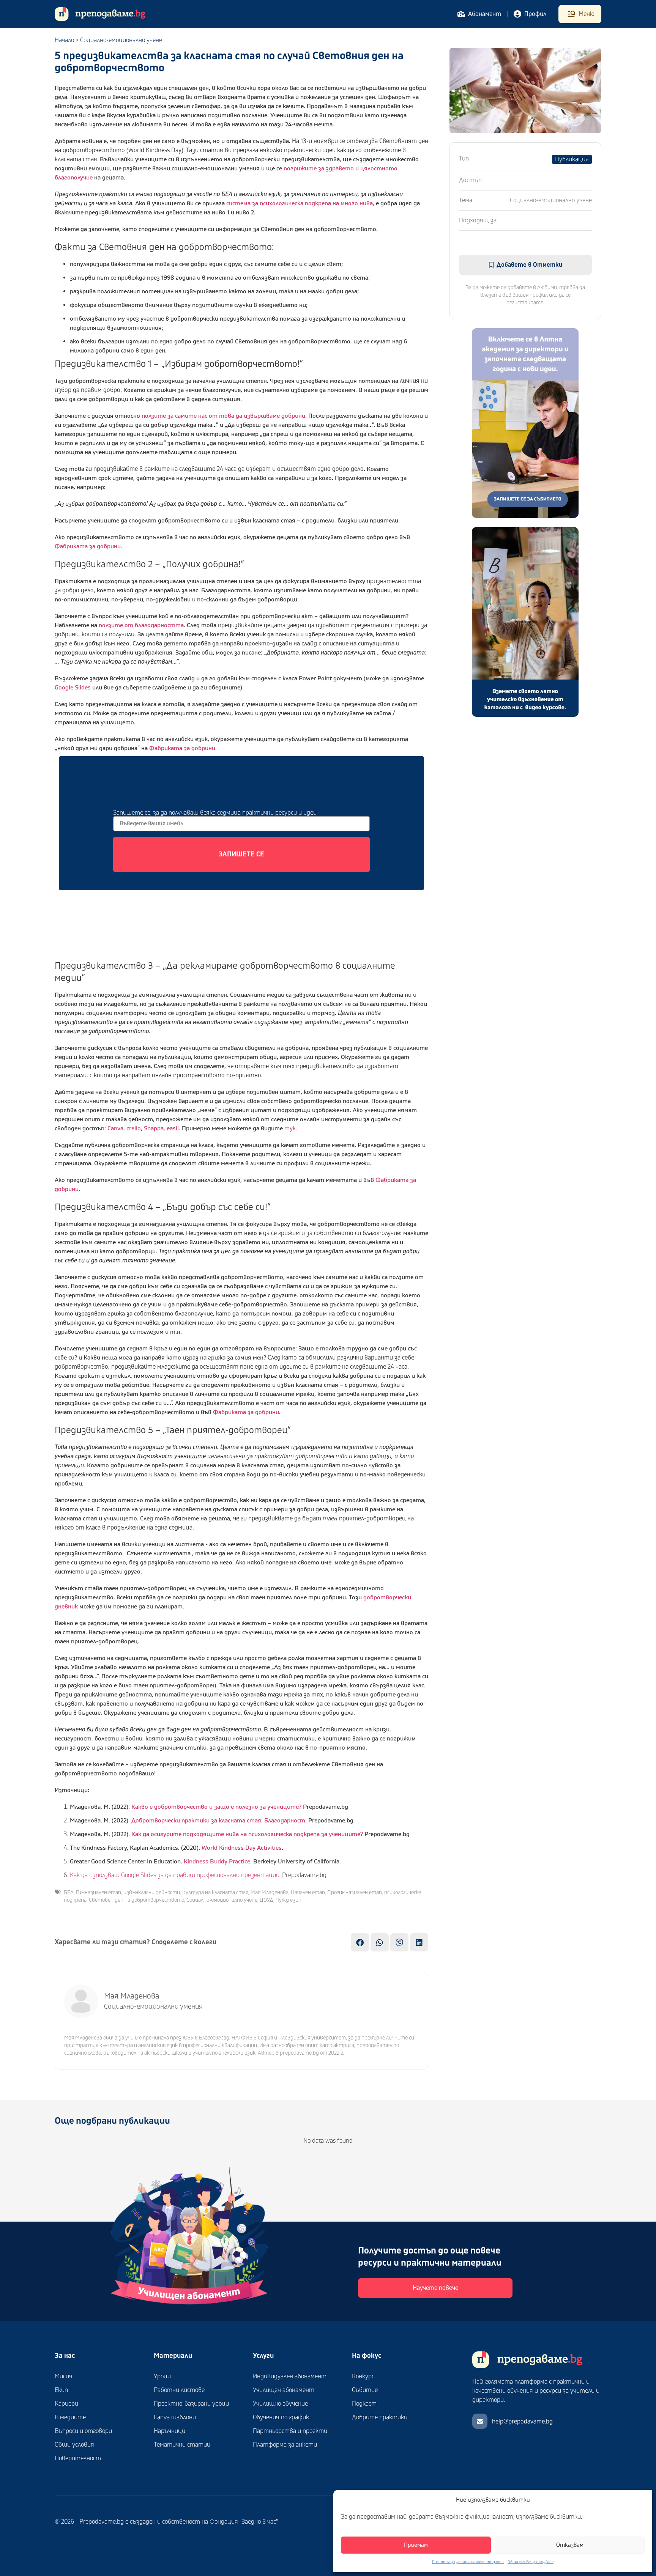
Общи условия (74, 2445)
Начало (64, 40)
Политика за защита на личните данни (468, 2562)
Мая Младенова (270, 1892)
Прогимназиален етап (355, 1892)
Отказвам (570, 2545)
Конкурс (363, 2376)
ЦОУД (266, 1900)
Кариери (66, 2404)
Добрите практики (380, 2417)
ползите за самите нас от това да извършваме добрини (223, 416)
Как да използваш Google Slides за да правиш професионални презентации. (175, 1875)
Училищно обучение (280, 2404)
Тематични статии (182, 2445)
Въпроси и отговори (83, 2431)
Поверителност (78, 2458)
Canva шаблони (175, 2417)
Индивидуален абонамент (290, 2376)
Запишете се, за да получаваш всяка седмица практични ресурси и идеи (215, 813)
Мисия (64, 2376)
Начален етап (308, 1892)
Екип (61, 2390)
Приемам (416, 2545)
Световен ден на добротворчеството (136, 1900)
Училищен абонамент (284, 2390)
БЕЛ (69, 1892)
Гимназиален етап (99, 1892)
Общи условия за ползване (531, 2562)
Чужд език (288, 1900)
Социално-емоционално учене (121, 40)
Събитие (365, 2390)
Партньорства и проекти (290, 2431)
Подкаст (364, 2404)
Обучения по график (281, 2417)
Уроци (162, 2376)
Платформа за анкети (285, 2445)
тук (290, 1128)
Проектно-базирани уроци (191, 2404)
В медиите (70, 2417)
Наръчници (170, 2431)
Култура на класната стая (215, 1892)
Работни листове (179, 2390)
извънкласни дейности (152, 1892)
